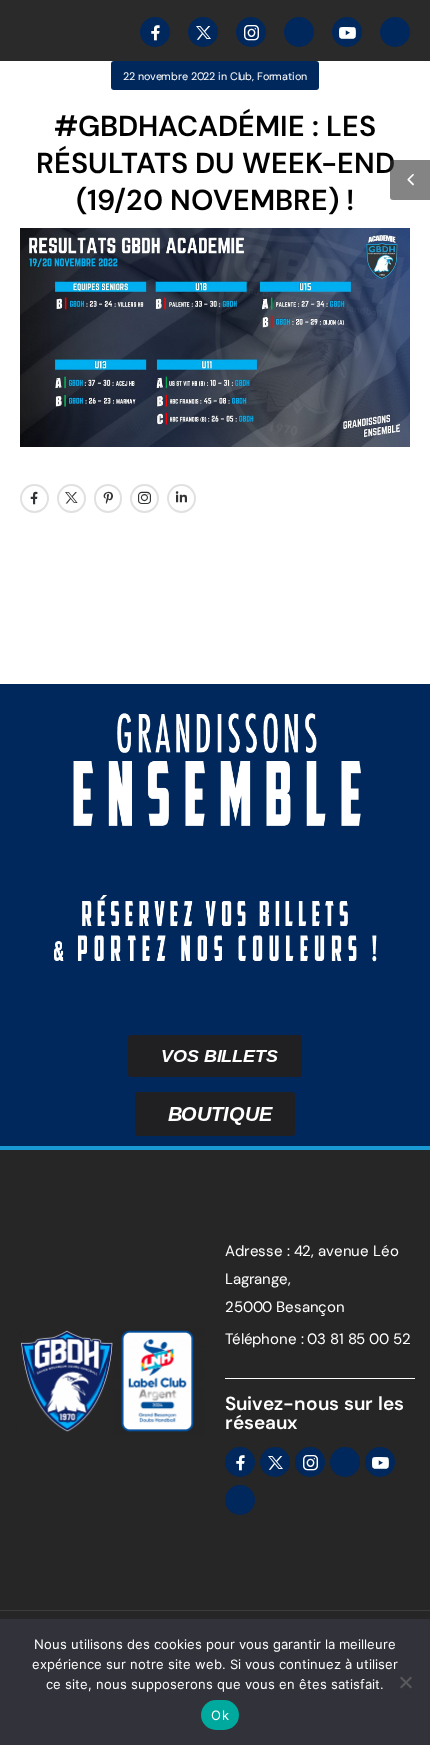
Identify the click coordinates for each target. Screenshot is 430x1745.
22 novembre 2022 (169, 76)
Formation (282, 76)
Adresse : (257, 1251)
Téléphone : (264, 1339)
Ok (220, 1715)
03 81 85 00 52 (358, 1339)
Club (241, 76)
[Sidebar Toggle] (410, 180)
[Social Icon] (34, 498)
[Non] (405, 1682)
